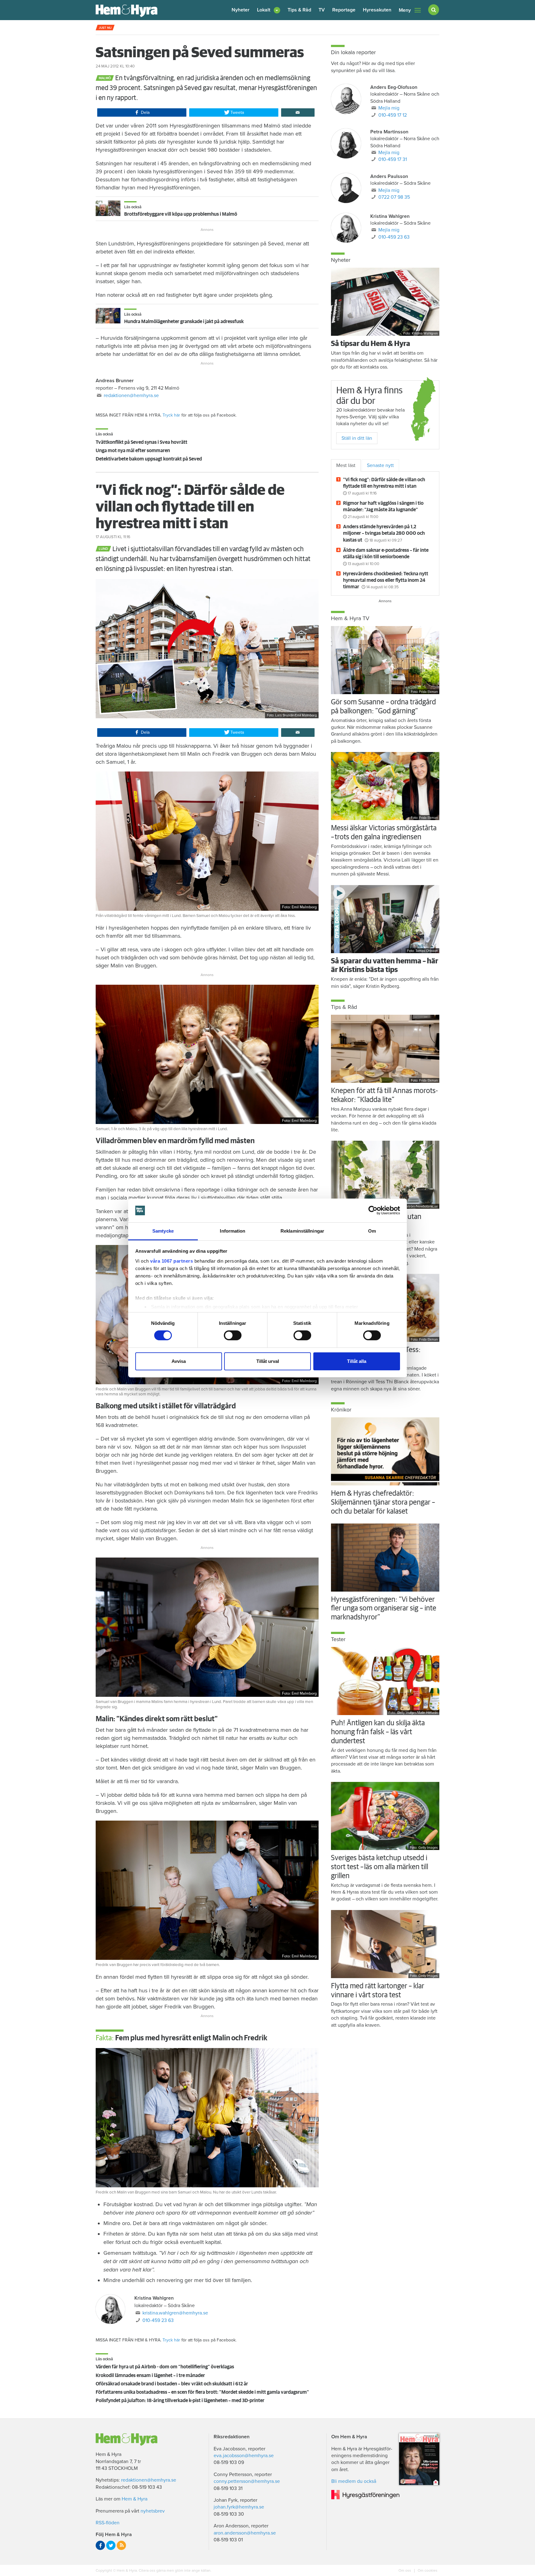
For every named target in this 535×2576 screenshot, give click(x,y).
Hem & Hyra (135, 2499)
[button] (269, 10)
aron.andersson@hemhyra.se (245, 2533)
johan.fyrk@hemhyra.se (239, 2507)
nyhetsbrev (153, 2511)
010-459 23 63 (158, 2320)
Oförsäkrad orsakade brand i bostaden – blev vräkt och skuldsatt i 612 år (172, 2384)
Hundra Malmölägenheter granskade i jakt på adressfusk (184, 322)
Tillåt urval (268, 1361)
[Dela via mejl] (298, 113)
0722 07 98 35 (394, 197)
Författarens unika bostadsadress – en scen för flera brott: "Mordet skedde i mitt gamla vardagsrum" (202, 2392)
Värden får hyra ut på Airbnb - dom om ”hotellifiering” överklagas (165, 2367)
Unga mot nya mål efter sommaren (133, 451)
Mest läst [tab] (346, 465)
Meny (405, 10)
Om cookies (427, 2570)
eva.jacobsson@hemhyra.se (244, 2456)
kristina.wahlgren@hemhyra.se (175, 2313)
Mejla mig (389, 108)
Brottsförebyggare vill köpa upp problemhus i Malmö (181, 214)
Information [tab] (233, 1231)
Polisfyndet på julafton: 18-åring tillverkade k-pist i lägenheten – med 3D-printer (180, 2401)
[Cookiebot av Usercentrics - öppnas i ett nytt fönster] (373, 1210)
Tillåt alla (357, 1361)
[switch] (233, 1335)
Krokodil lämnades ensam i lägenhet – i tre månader (150, 2375)
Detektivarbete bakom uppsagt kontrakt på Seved (149, 459)
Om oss (405, 2570)
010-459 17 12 (393, 115)
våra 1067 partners (172, 1261)
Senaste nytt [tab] (380, 465)
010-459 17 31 (393, 159)
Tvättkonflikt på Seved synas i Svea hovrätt (141, 442)
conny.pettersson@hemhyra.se (247, 2481)
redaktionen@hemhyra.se (131, 395)
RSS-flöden (108, 2523)
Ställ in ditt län (357, 438)
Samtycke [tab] (163, 1231)
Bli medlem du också (354, 2481)
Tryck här (171, 415)
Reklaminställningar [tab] (302, 1231)
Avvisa (179, 1361)
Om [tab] (372, 1231)
